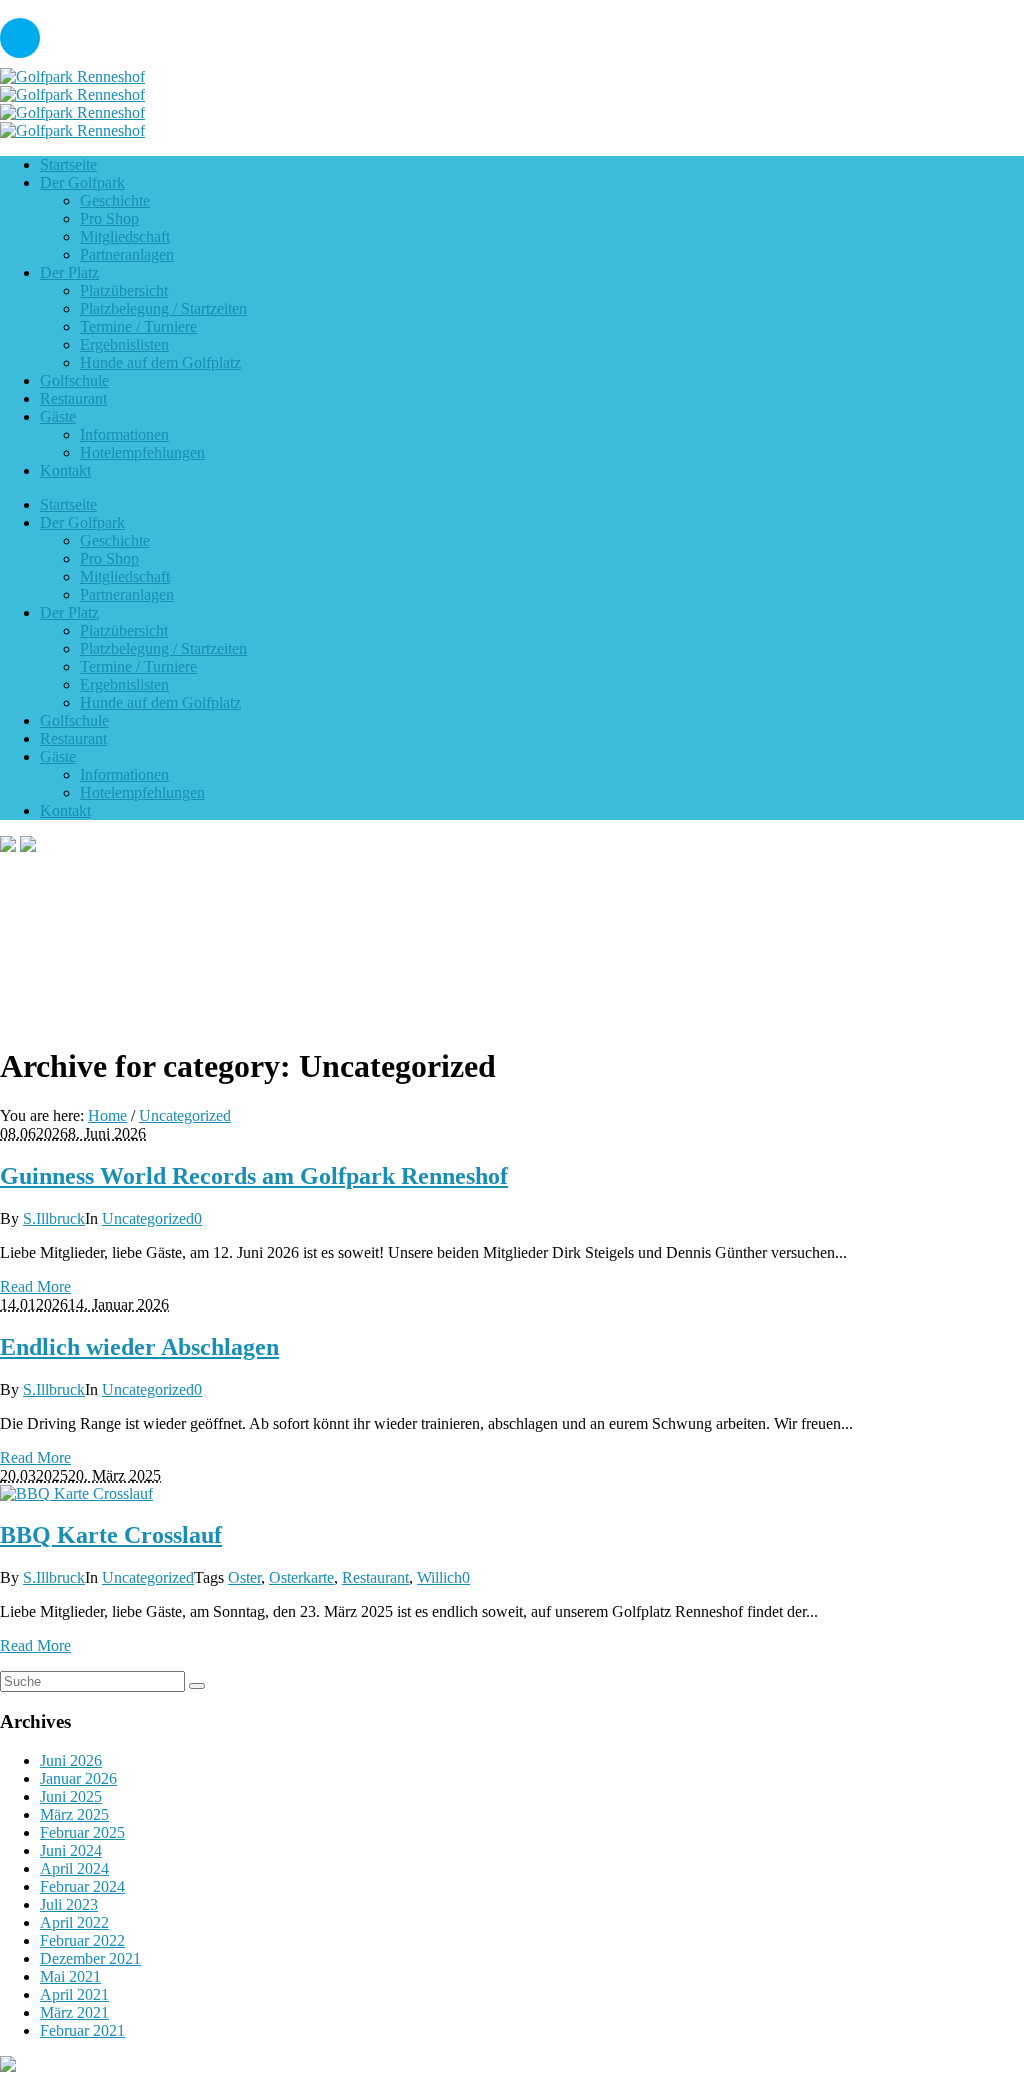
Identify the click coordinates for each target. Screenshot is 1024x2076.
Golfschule (74, 720)
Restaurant (73, 738)
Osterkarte (301, 1577)
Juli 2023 (69, 1904)
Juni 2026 (71, 1760)
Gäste (58, 756)
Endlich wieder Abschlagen (139, 1347)
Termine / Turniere (138, 666)
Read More (35, 1286)
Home (107, 1115)
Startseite (68, 504)
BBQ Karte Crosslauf (111, 1535)
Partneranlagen (127, 594)
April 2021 (74, 1994)
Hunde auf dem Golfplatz (160, 702)
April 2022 (74, 1922)
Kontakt (65, 810)
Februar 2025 (82, 1832)
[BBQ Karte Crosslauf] (76, 1493)
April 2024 (74, 1868)
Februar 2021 (82, 2030)
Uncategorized (185, 1115)
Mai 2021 (70, 1976)
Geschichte (115, 540)
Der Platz (69, 612)
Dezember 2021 (90, 1958)
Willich (439, 1577)
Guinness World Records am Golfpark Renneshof (254, 1176)
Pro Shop (109, 558)
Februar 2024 (82, 1886)
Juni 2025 (71, 1796)
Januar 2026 (78, 1778)
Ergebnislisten (124, 684)
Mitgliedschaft (125, 576)
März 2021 (74, 2012)
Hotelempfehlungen (142, 792)
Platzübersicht (124, 630)
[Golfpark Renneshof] (72, 85)
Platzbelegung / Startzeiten (163, 648)
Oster (244, 1577)
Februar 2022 (82, 1940)
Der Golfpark (82, 522)
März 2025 (74, 1814)
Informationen (124, 774)
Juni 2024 (71, 1850)
